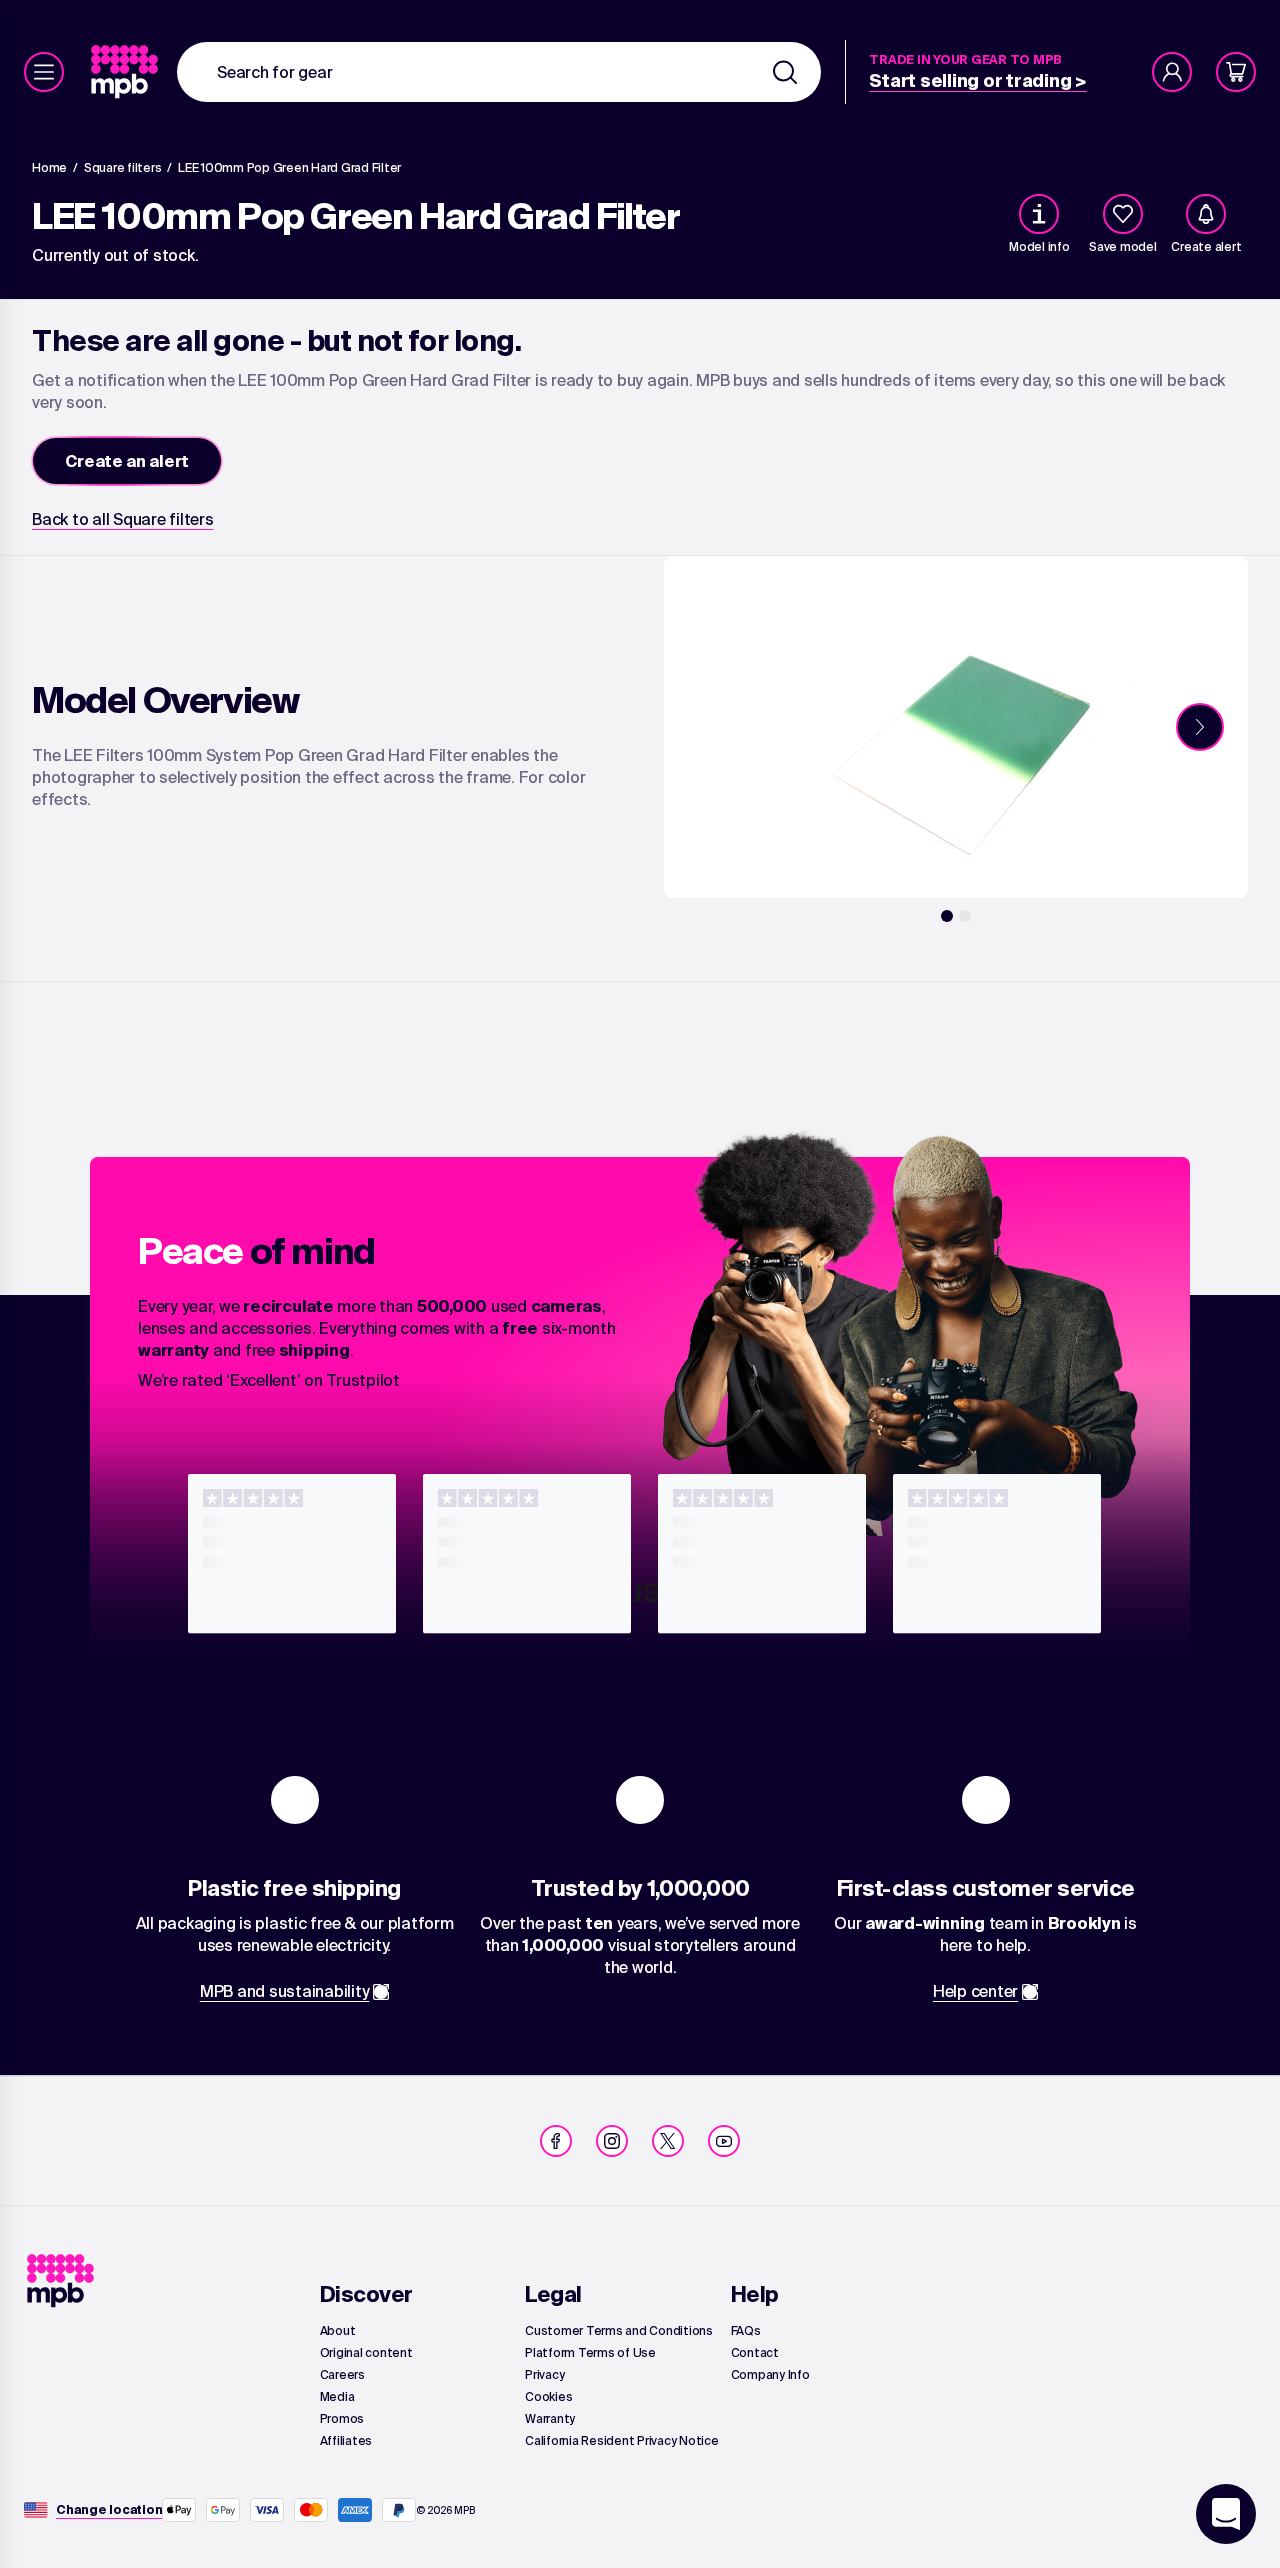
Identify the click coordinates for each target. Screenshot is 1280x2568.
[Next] (1200, 727)
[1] (947, 916)
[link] (126, 72)
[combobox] (499, 72)
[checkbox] (1123, 214)
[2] (965, 916)
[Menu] (44, 72)
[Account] (1172, 72)
